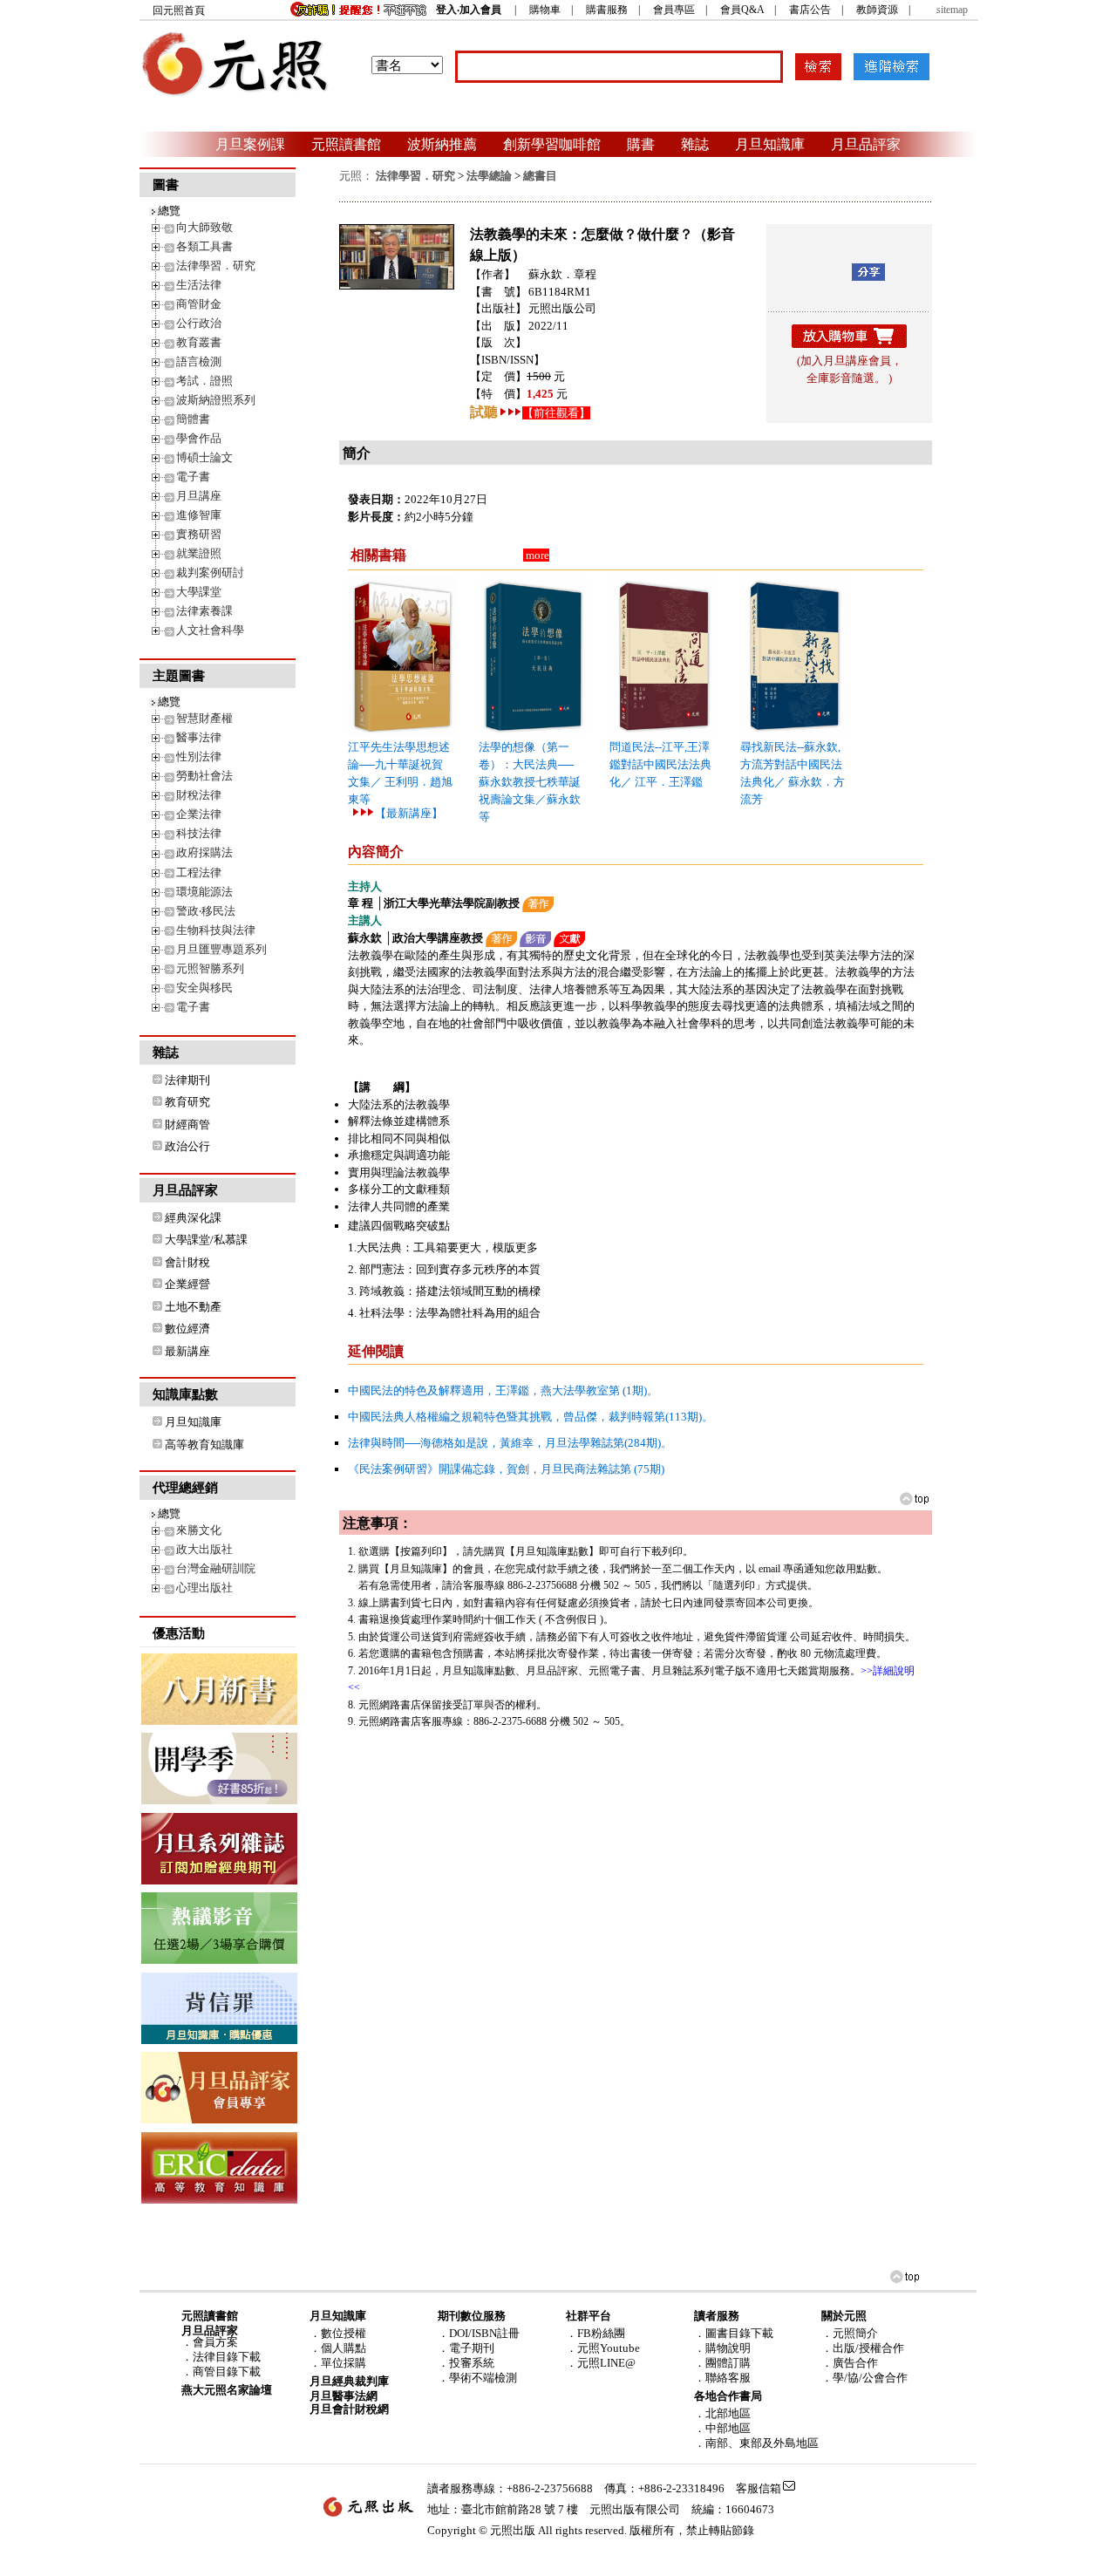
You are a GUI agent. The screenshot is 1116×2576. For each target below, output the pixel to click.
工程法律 (199, 872)
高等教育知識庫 (204, 1445)
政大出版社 (204, 1549)
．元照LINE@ (601, 2363)
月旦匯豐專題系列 (221, 949)
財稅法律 (199, 795)
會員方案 (215, 2342)
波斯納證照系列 (216, 400)
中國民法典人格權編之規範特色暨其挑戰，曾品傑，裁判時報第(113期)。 (531, 1417)
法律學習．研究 (216, 266)
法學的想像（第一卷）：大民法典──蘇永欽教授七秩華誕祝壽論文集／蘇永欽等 (530, 782)
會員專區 (674, 10)
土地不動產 (193, 1307)
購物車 (545, 10)
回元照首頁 (179, 10)
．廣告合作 (850, 2363)
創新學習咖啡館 (552, 144)
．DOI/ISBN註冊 (479, 2333)
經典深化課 (193, 1218)
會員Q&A (742, 10)
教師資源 (877, 10)
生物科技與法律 (216, 930)
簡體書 (193, 419)
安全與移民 (204, 988)
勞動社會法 (204, 776)
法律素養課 (204, 611)
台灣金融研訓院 (216, 1568)
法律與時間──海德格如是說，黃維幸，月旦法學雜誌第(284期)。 (510, 1443)
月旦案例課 (250, 144)
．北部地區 (722, 2413)
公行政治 (199, 323)
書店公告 (810, 10)
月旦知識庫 (770, 144)
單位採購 (344, 2363)
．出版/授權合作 (863, 2348)
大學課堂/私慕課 (206, 1240)
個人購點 (344, 2348)
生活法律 (199, 285)
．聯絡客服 (722, 2378)
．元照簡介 (850, 2333)
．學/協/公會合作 (864, 2378)
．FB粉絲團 (595, 2333)
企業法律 (199, 814)
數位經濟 (187, 1329)
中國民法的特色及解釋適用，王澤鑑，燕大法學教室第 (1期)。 (503, 1390)
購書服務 (607, 10)
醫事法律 (199, 737)
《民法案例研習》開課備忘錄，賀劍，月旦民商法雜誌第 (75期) (506, 1469)
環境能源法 (204, 892)
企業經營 (187, 1284)
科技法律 (199, 833)
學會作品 (199, 438)
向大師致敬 (204, 227)
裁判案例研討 (210, 572)
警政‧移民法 (206, 911)
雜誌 (695, 144)
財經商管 (187, 1124)
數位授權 (344, 2333)
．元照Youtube (603, 2348)
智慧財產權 (204, 718)
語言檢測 (199, 361)
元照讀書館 (346, 144)
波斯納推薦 (442, 144)
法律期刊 (187, 1080)
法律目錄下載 (227, 2357)
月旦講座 (199, 496)
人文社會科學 (210, 630)
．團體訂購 (722, 2363)
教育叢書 (199, 342)
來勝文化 (199, 1530)
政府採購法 (204, 852)
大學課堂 (199, 592)
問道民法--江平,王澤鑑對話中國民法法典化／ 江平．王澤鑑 (660, 764)
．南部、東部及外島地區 (756, 2443)
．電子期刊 (466, 2348)
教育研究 (187, 1102)
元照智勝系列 (210, 968)
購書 (641, 144)
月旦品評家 (866, 144)
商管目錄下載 (227, 2372)
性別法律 (199, 756)
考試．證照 (204, 381)
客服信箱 (759, 2488)
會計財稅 (187, 1262)
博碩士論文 (204, 457)
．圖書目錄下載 (734, 2333)
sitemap (952, 10)
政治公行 (187, 1146)
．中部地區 (722, 2428)
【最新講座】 (409, 813)
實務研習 (199, 534)
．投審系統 (466, 2363)
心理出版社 (204, 1588)
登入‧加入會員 (469, 10)
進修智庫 (199, 515)
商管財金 (199, 304)
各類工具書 (204, 246)
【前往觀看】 (556, 413)
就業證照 (199, 553)
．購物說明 (722, 2348)
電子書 (193, 477)
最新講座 (187, 1351)
